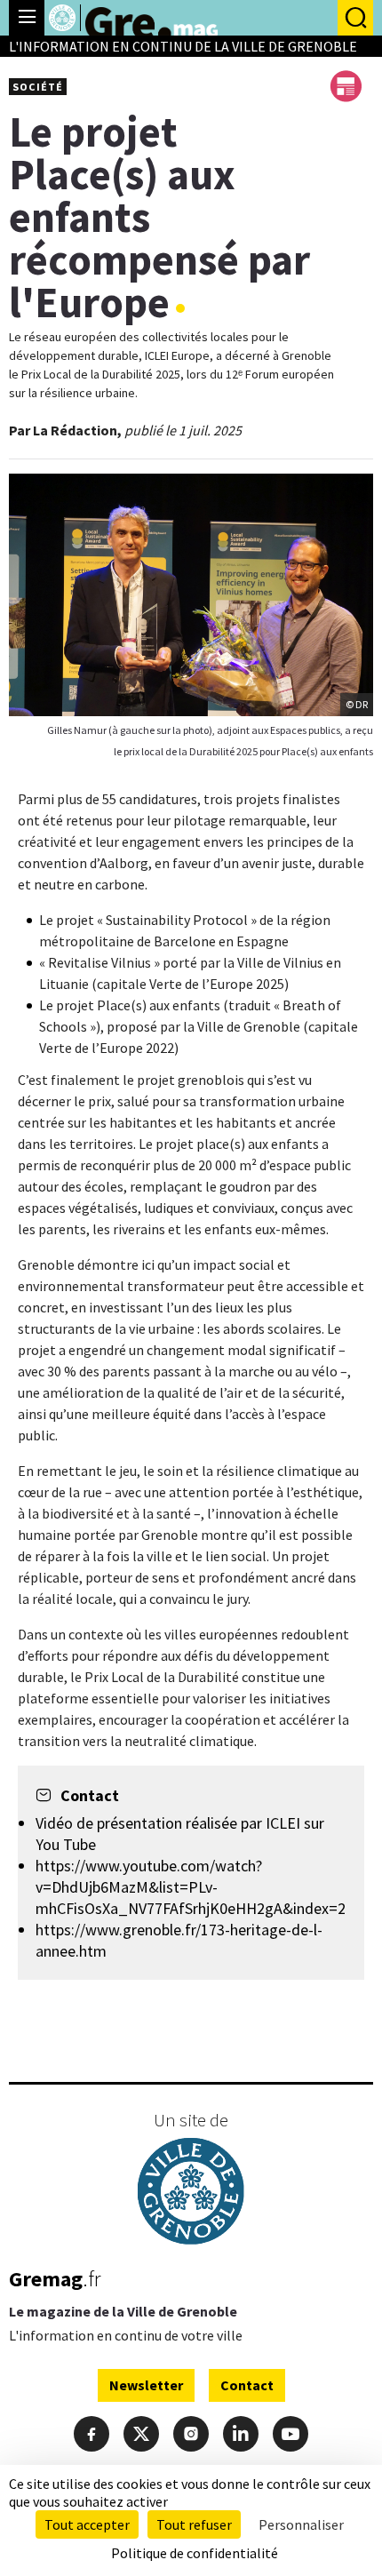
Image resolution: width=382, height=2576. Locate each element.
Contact (247, 2385)
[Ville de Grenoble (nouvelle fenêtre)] (191, 2193)
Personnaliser (301, 2524)
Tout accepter (87, 2524)
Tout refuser (194, 2524)
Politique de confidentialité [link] (195, 2553)
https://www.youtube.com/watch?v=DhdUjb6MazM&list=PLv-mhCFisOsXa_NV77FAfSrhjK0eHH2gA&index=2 (191, 1887)
